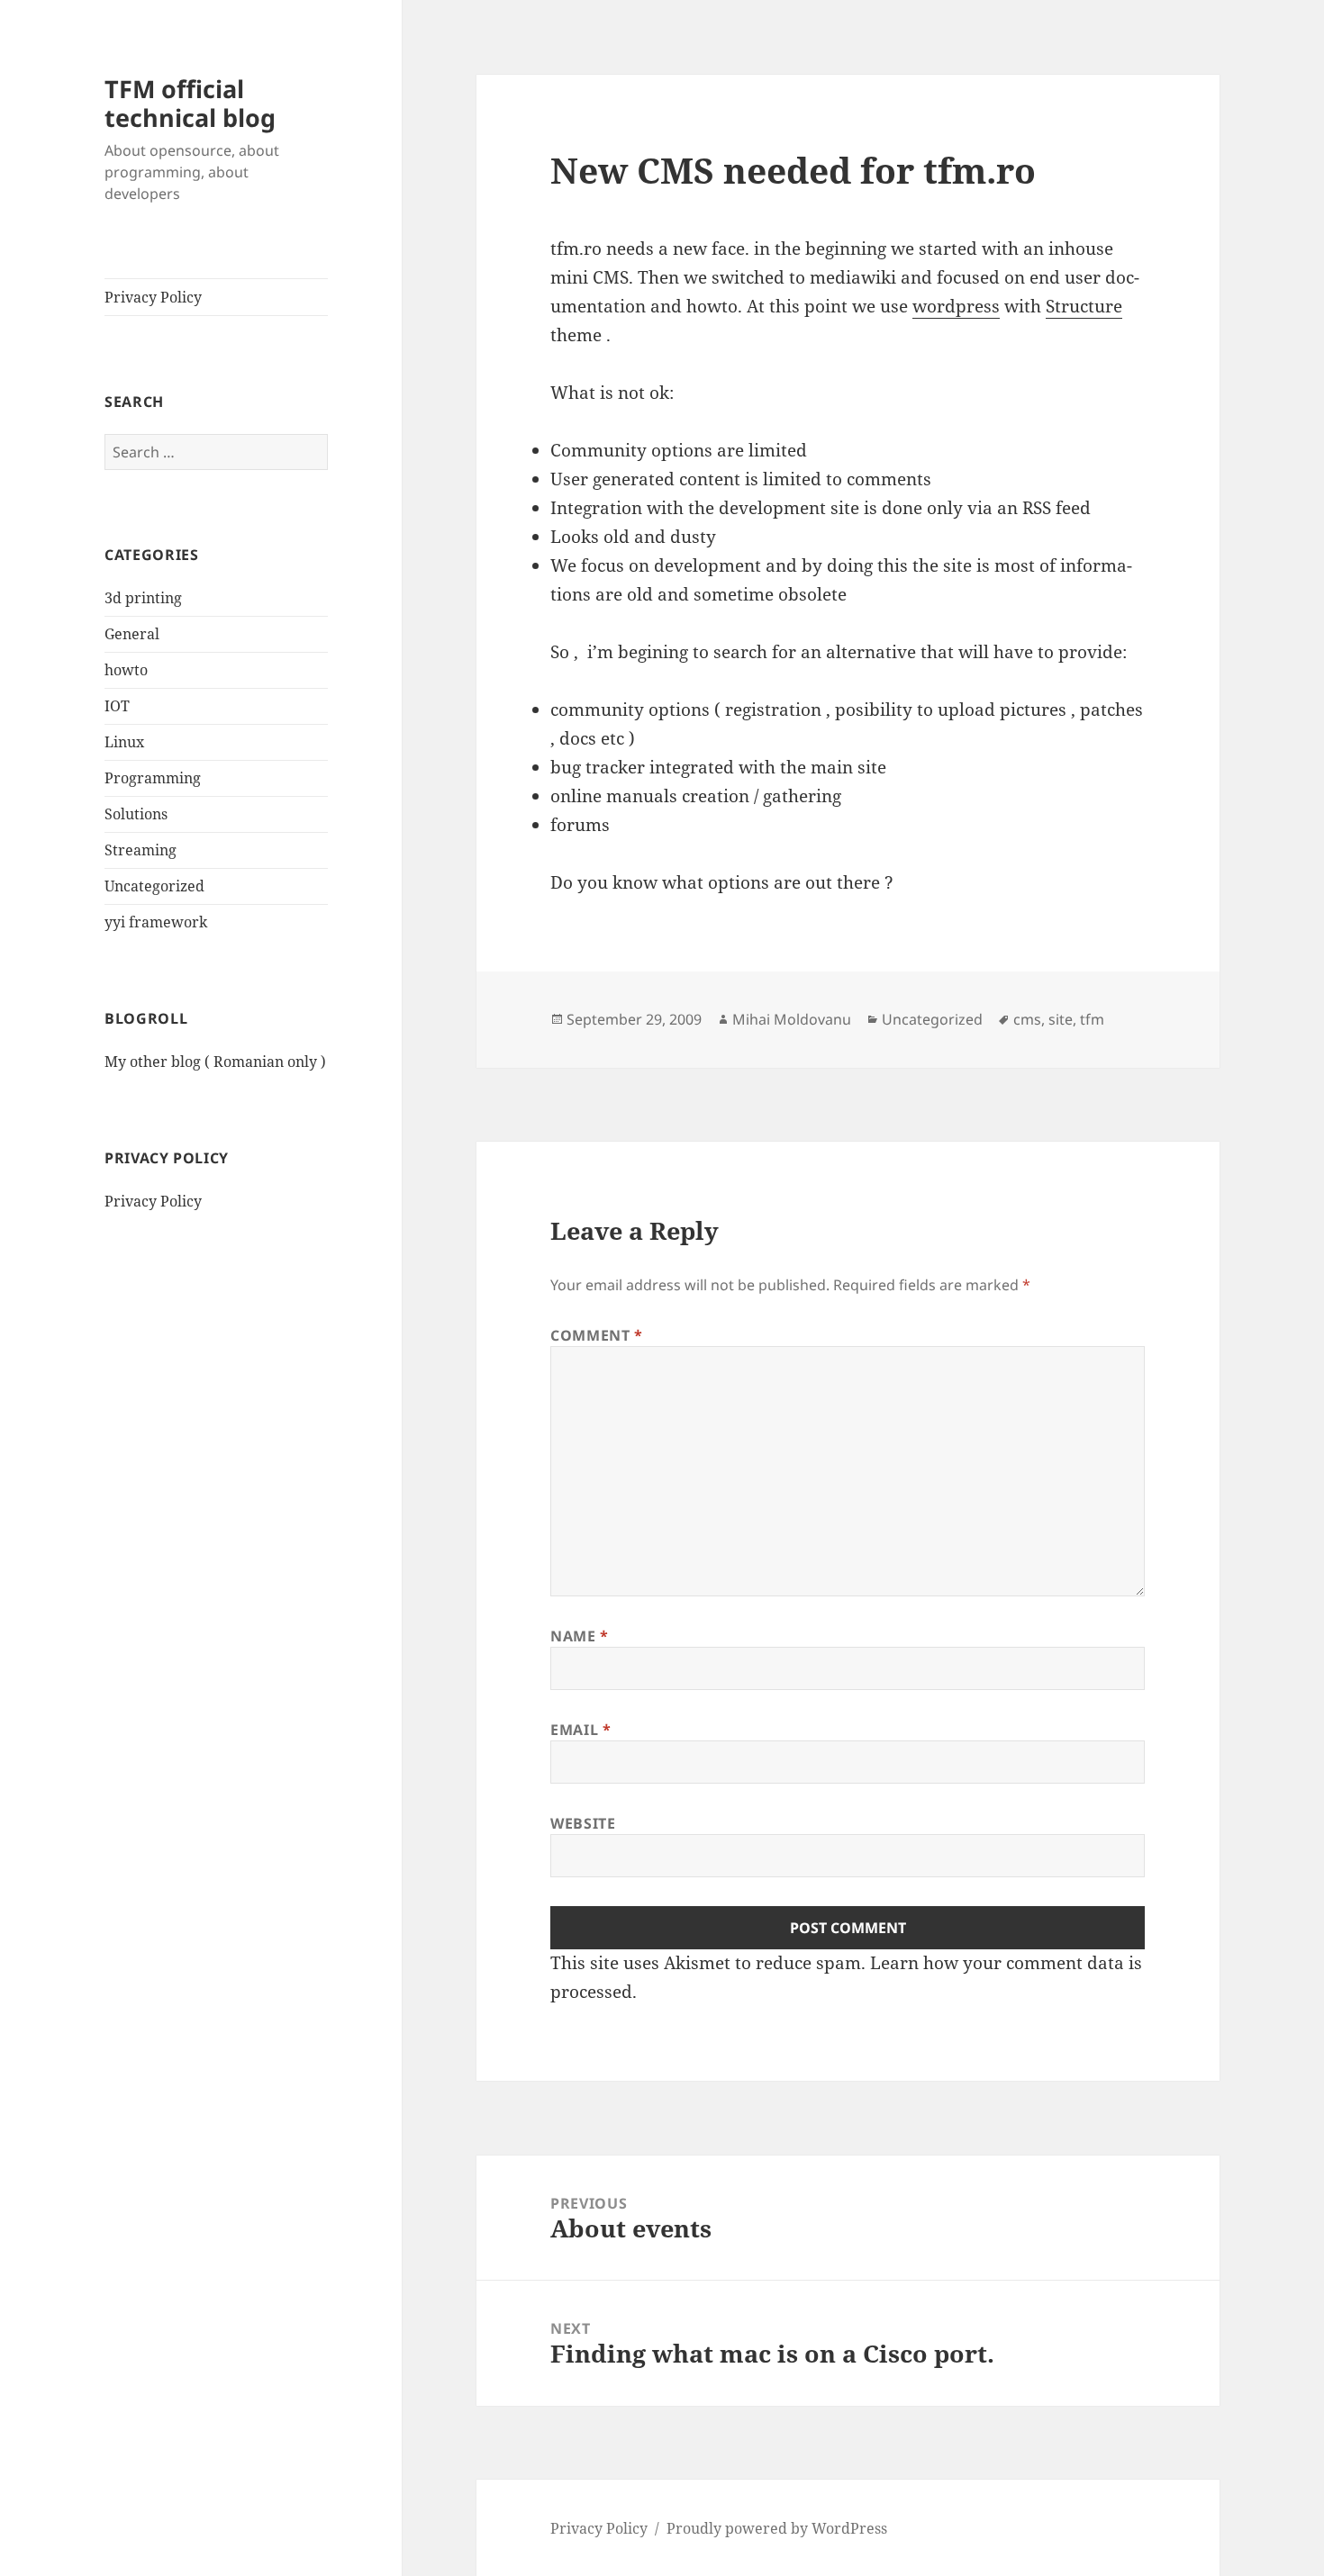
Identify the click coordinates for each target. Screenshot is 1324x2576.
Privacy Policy (153, 297)
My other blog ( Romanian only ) (215, 1062)
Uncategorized (154, 886)
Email (580, 1730)
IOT (117, 706)
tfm (1092, 1019)
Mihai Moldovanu (792, 1019)
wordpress (956, 306)
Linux (124, 742)
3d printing (143, 598)
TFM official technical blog (190, 103)
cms (1027, 1019)
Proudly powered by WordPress (777, 2528)
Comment (597, 1335)
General (132, 634)
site (1061, 1019)
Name (580, 1636)
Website (583, 1823)
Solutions (136, 814)
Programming (153, 778)
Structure (1084, 306)
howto (126, 670)
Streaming (141, 850)
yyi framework (156, 922)
